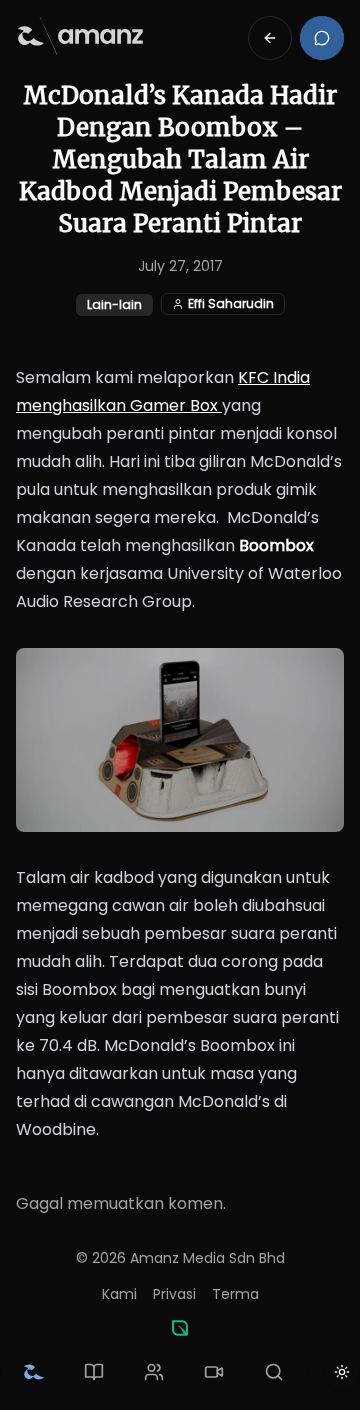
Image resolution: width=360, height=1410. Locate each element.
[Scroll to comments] (322, 38)
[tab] (34, 1372)
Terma (235, 1294)
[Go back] (270, 38)
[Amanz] (180, 1328)
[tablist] (154, 1372)
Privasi (174, 1294)
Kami (119, 1294)
